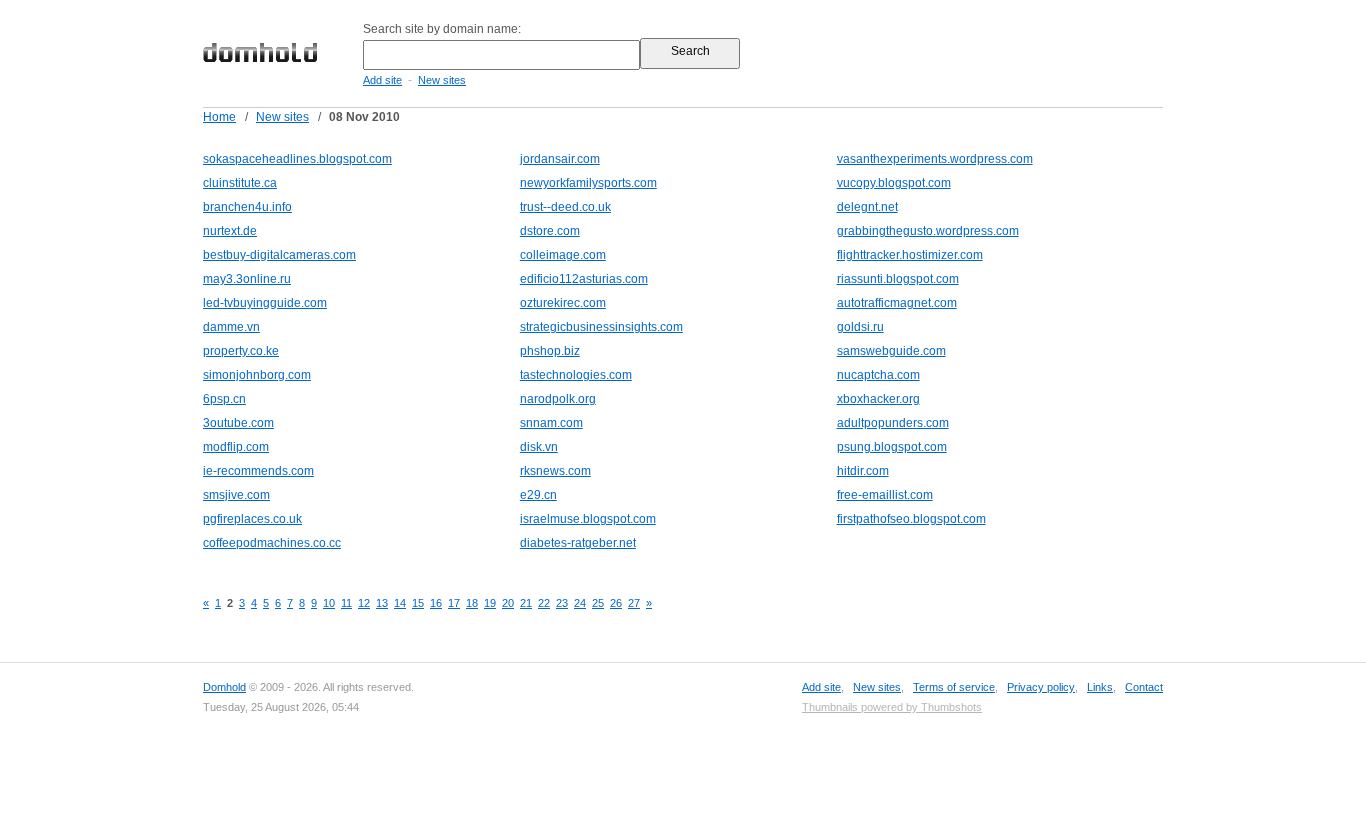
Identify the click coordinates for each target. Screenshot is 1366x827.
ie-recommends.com (258, 471)
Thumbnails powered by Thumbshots (892, 707)
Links (1100, 687)
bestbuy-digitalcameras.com (279, 255)
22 (544, 603)
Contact (1144, 687)
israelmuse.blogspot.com (588, 519)
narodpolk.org (558, 399)
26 (616, 603)
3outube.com (238, 423)
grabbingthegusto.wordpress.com (928, 231)
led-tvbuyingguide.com (265, 303)
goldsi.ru (860, 327)
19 (490, 603)
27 (634, 603)
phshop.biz (550, 351)
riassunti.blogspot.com (898, 279)
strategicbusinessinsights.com (601, 327)
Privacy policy (1041, 687)
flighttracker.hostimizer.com (910, 255)
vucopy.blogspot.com (894, 183)
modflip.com (236, 447)
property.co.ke (241, 351)
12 (364, 603)
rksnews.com (555, 471)
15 (418, 603)
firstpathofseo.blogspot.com (911, 519)
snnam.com (551, 423)
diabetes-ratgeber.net (578, 543)
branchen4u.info (247, 207)
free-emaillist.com (885, 495)
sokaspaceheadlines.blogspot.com (297, 159)
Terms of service (954, 687)
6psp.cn (224, 399)
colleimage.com (563, 255)
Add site (382, 80)
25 (598, 603)
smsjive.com (236, 495)
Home (219, 117)
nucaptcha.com (878, 375)
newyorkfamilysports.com (588, 183)
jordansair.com (560, 159)
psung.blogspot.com (892, 447)
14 (400, 603)
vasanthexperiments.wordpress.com (935, 159)
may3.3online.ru (247, 279)
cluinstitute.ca (240, 183)
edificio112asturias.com (584, 279)
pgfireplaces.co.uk (252, 519)
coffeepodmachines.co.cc (272, 543)
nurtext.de (230, 231)
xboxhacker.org (878, 399)
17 (454, 603)
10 (329, 603)
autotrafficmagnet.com (897, 303)
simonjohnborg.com (257, 375)
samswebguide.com (891, 351)
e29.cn (538, 495)
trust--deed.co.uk (565, 207)
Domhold (224, 687)
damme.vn (231, 327)
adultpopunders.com (893, 423)
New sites (442, 80)
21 (526, 603)
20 (508, 603)
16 (436, 603)
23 (562, 603)
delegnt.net (867, 207)
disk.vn (539, 447)
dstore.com (550, 231)
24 (580, 603)
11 (346, 603)
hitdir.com (863, 471)
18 (472, 603)
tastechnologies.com (576, 375)
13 (382, 603)
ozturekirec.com (563, 303)
